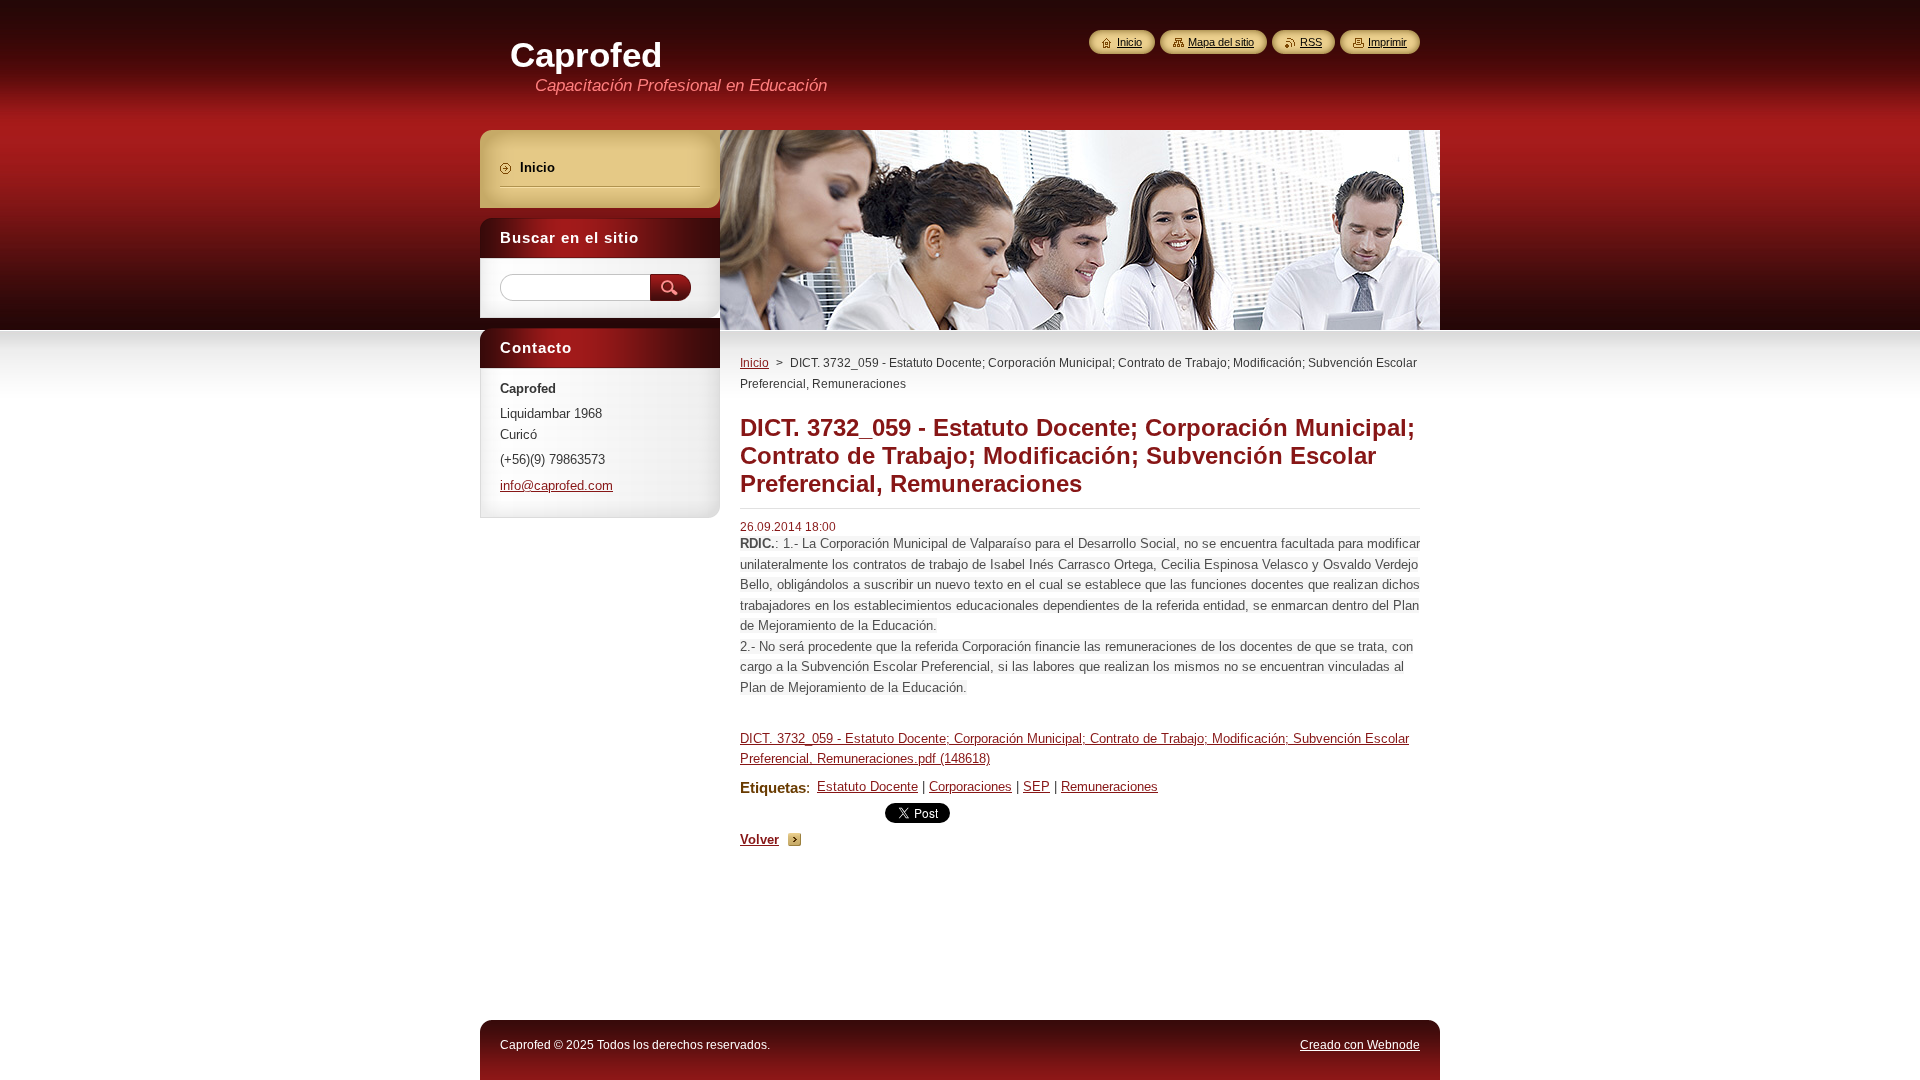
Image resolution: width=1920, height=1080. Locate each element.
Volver (759, 839)
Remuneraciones (1109, 786)
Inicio (754, 363)
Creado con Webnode (1360, 1045)
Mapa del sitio (1221, 42)
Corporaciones (970, 786)
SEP (1036, 786)
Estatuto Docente (867, 786)
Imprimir (1387, 42)
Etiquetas (773, 787)
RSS (1311, 42)
